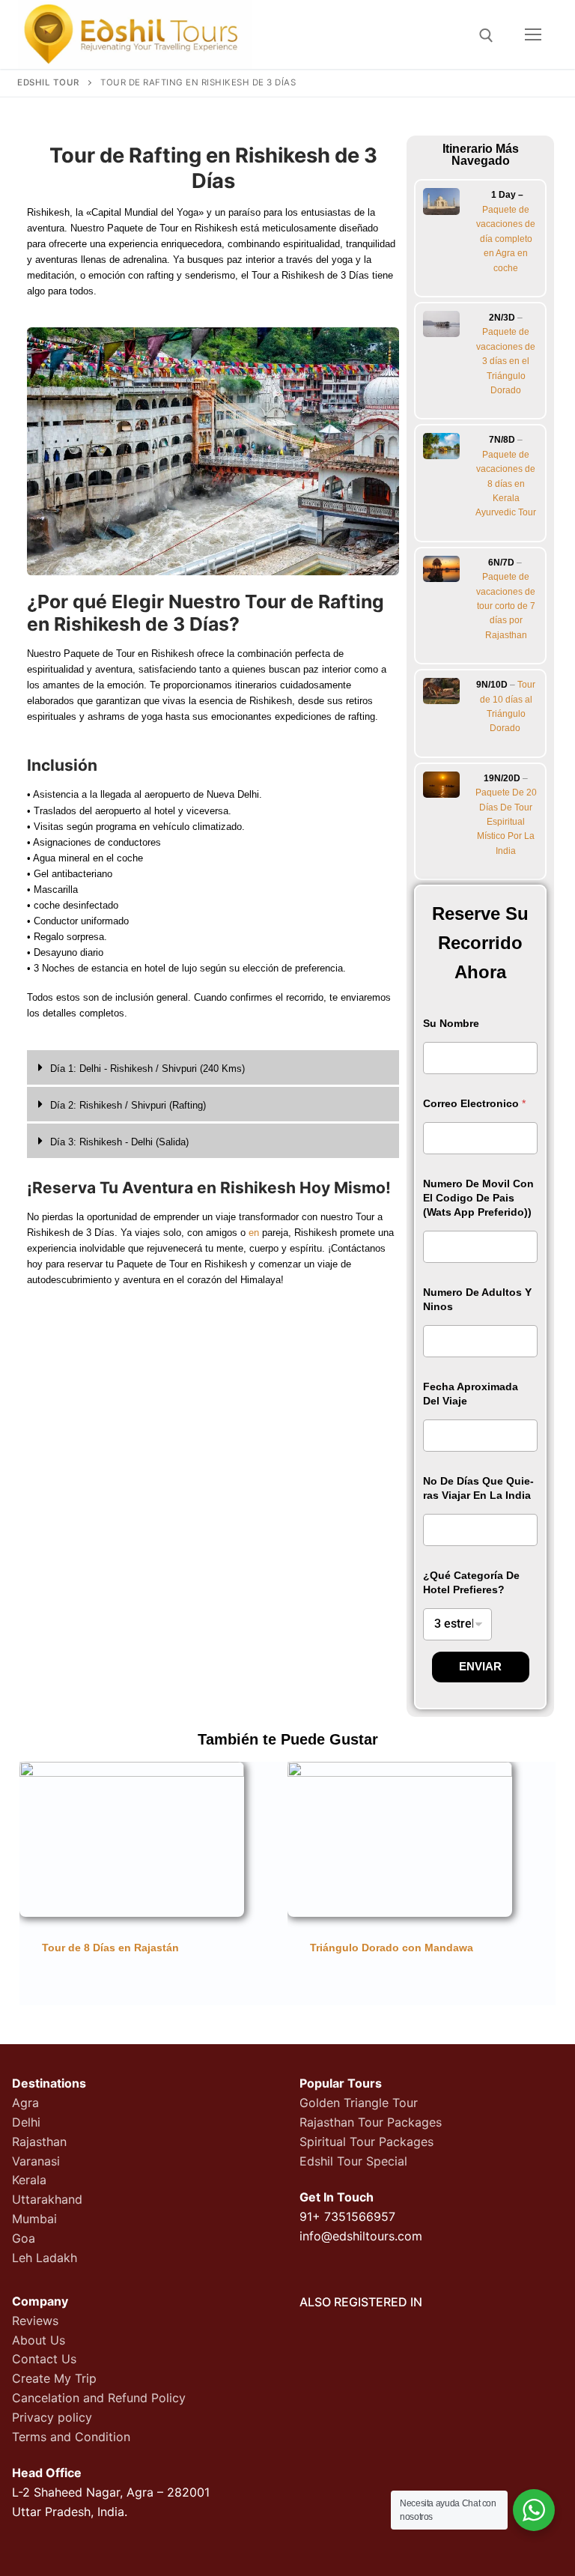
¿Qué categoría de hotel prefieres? (471, 1582)
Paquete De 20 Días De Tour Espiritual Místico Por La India (506, 822)
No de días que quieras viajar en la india (478, 1488)
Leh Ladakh (45, 2258)
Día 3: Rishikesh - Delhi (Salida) (119, 1142)
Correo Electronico (474, 1103)
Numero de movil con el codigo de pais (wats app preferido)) (478, 1198)
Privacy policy (52, 2417)
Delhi (26, 2122)
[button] (213, 1069)
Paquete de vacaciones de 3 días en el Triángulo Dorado (506, 361)
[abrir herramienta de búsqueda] (486, 36)
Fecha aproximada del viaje (471, 1394)
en (254, 1233)
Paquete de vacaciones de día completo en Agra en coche (506, 239)
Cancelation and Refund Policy (99, 2398)
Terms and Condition (71, 2437)
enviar (480, 1666)
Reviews (35, 2321)
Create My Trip (54, 2378)
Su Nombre (451, 1023)
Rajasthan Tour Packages (371, 2122)
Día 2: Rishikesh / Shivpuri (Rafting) (128, 1105)
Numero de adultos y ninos (477, 1299)
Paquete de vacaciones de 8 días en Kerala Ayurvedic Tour (506, 484)
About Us (39, 2340)
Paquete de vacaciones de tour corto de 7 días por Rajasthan (506, 606)
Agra (25, 2103)
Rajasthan (39, 2142)
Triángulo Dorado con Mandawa (392, 1948)
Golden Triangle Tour (359, 2103)
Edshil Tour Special (353, 2161)
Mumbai (34, 2219)
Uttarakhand (47, 2199)
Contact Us (44, 2359)
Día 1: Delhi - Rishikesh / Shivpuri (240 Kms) (147, 1069)
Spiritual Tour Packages (366, 2142)
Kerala (29, 2180)
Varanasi (36, 2161)
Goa (24, 2238)
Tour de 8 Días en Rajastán (110, 1948)
